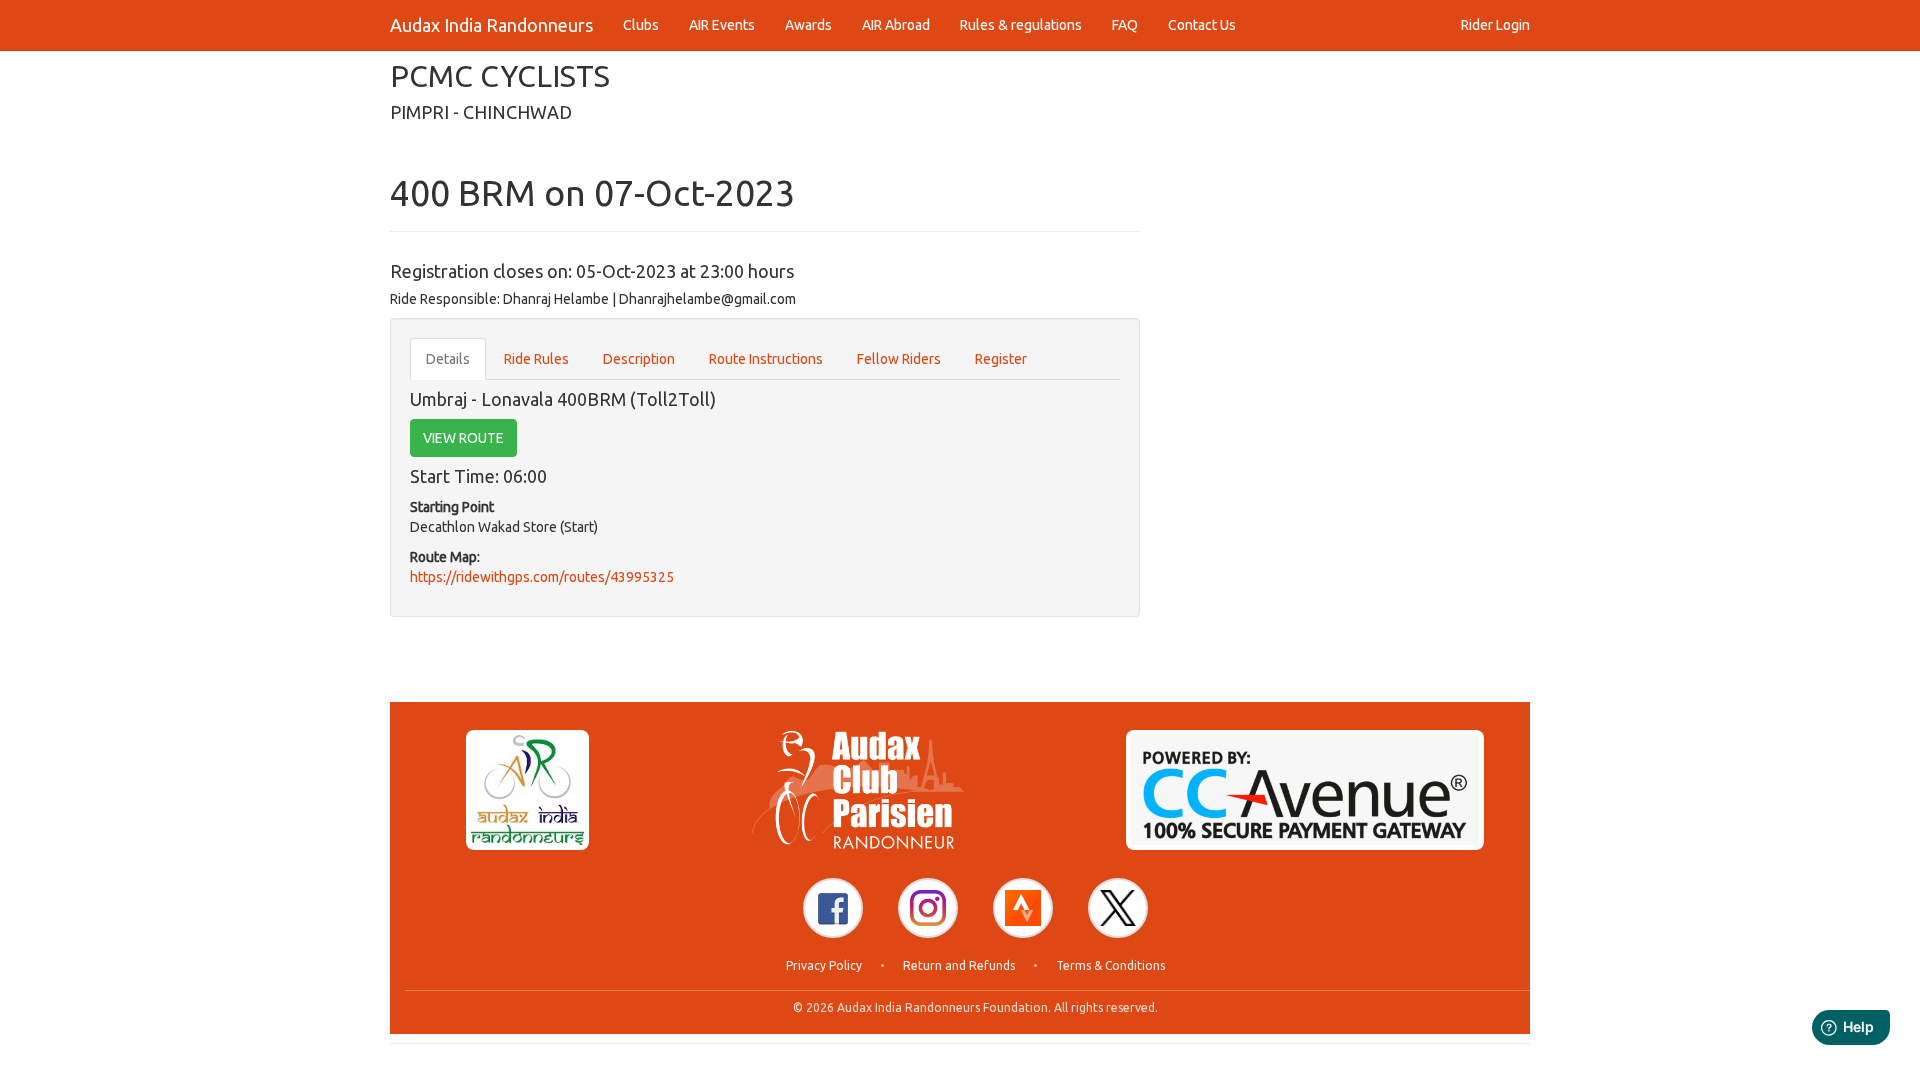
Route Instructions (766, 359)
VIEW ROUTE (463, 438)
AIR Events (722, 25)
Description (639, 359)
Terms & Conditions (1110, 965)
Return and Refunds (959, 965)
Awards (808, 25)
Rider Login (1495, 25)
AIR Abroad (896, 25)
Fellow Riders (899, 359)
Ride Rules (536, 359)
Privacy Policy (824, 965)
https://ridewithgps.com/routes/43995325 (542, 577)
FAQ (1125, 25)
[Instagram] (928, 908)
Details (448, 359)
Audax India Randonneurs (491, 25)
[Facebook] (833, 908)
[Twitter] (1118, 908)
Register (1001, 359)
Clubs (641, 25)
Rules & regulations (1021, 25)
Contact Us (1202, 25)
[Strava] (1023, 908)
